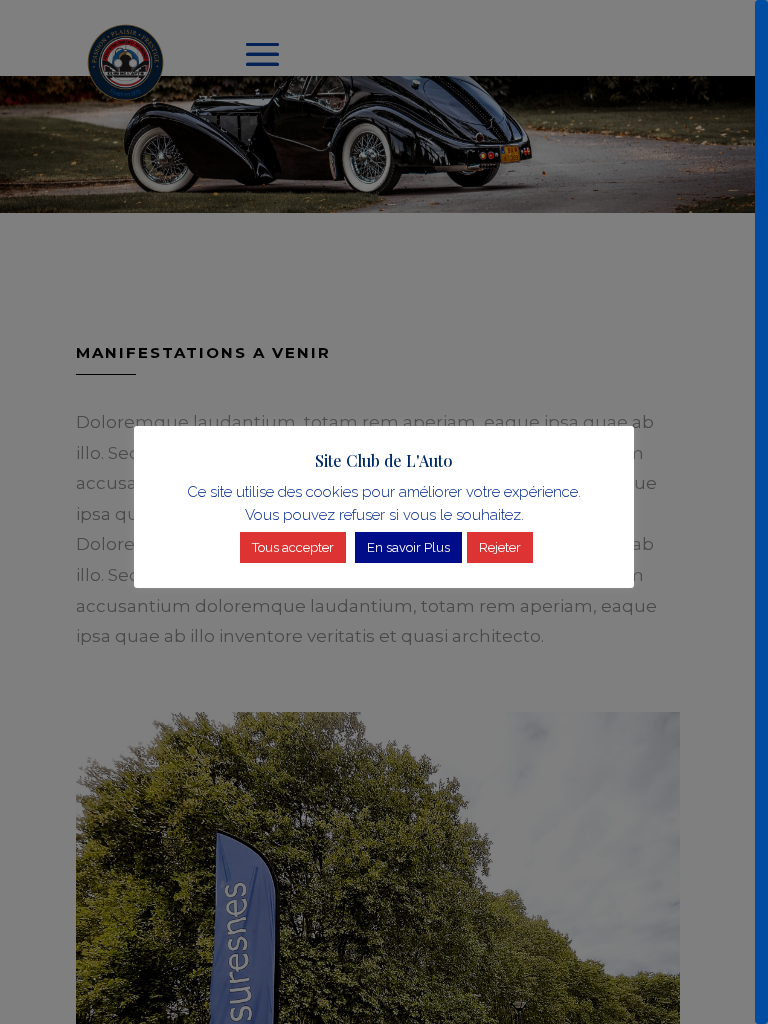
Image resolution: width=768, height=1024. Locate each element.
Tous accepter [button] (293, 547)
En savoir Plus (408, 547)
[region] (384, 512)
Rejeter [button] (500, 547)
